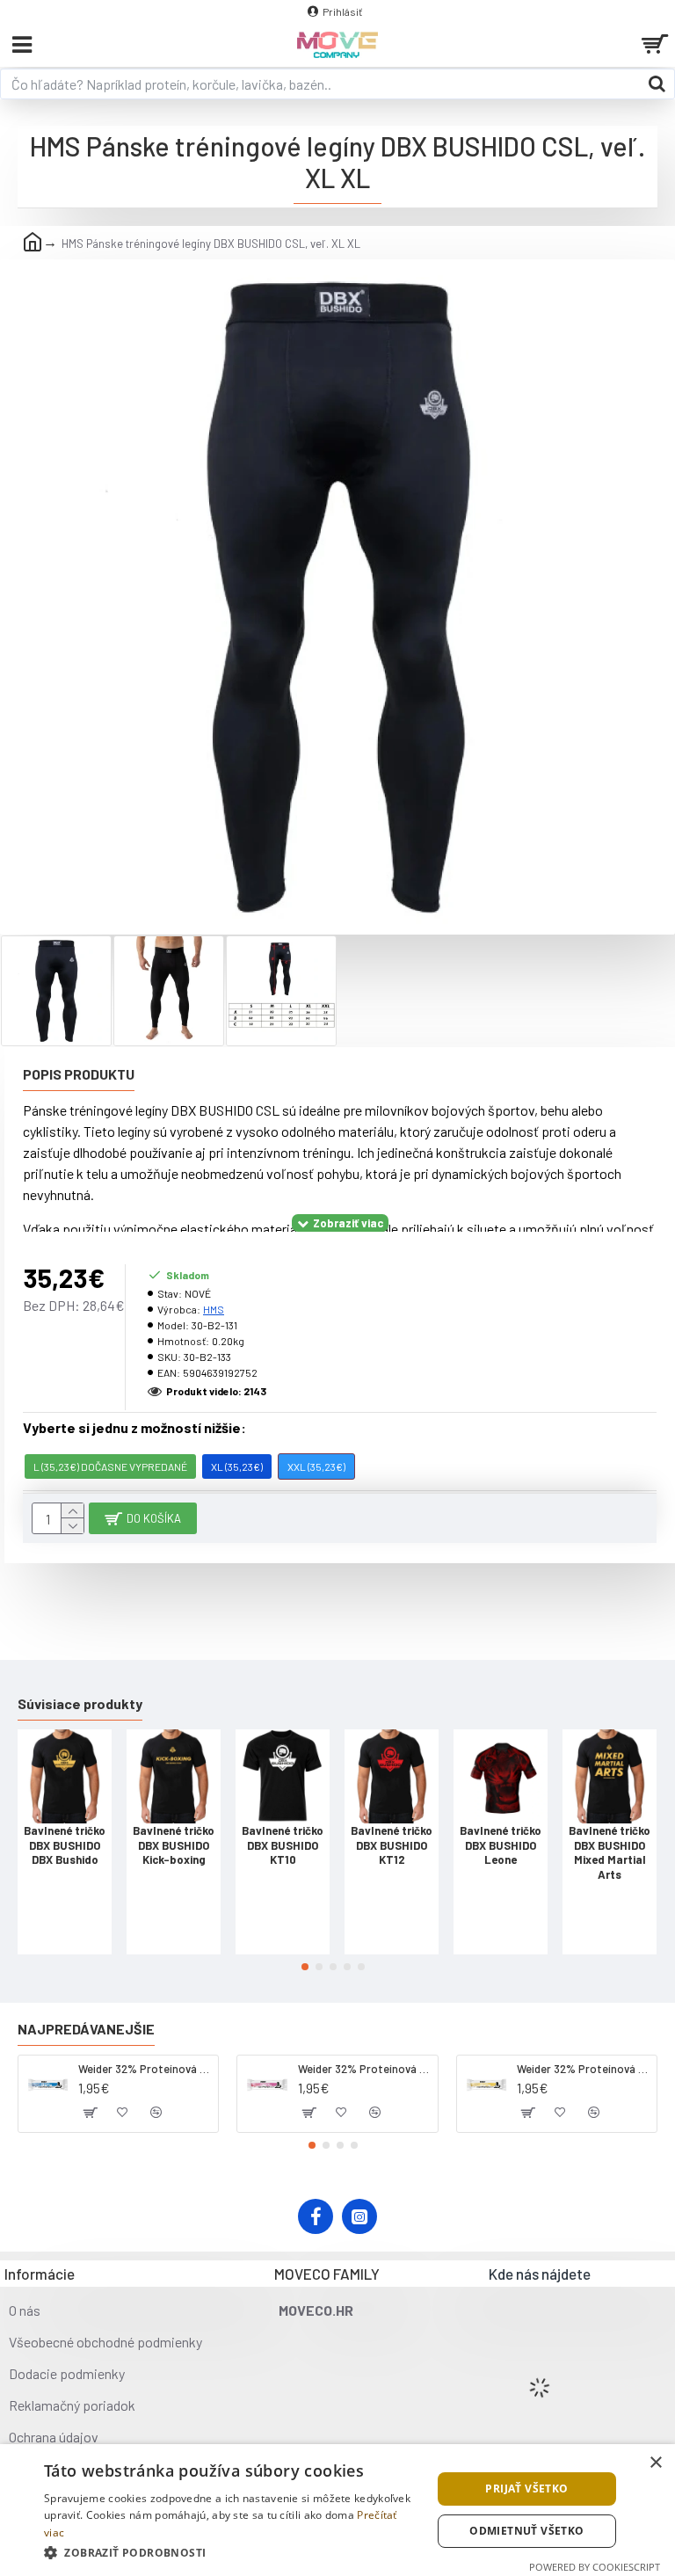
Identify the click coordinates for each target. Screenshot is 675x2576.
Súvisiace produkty (80, 1703)
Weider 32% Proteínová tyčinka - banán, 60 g (584, 2069)
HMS (214, 1309)
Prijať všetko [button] (526, 2489)
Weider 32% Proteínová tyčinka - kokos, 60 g (145, 2069)
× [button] (655, 2463)
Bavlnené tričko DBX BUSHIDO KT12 (392, 1845)
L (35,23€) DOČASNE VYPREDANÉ (110, 1466)
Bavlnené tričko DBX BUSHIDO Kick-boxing (174, 1845)
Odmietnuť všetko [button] (526, 2531)
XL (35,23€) (237, 1466)
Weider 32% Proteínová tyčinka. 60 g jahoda (365, 2069)
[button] (305, 1967)
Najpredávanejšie (86, 2029)
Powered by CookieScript (595, 2567)
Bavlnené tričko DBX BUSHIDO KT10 (283, 1845)
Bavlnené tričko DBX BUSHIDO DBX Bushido (65, 1845)
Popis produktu (79, 1074)
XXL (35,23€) (316, 1466)
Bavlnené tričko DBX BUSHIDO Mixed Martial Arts (610, 1853)
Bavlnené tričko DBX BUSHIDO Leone (501, 1845)
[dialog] (337, 2510)
